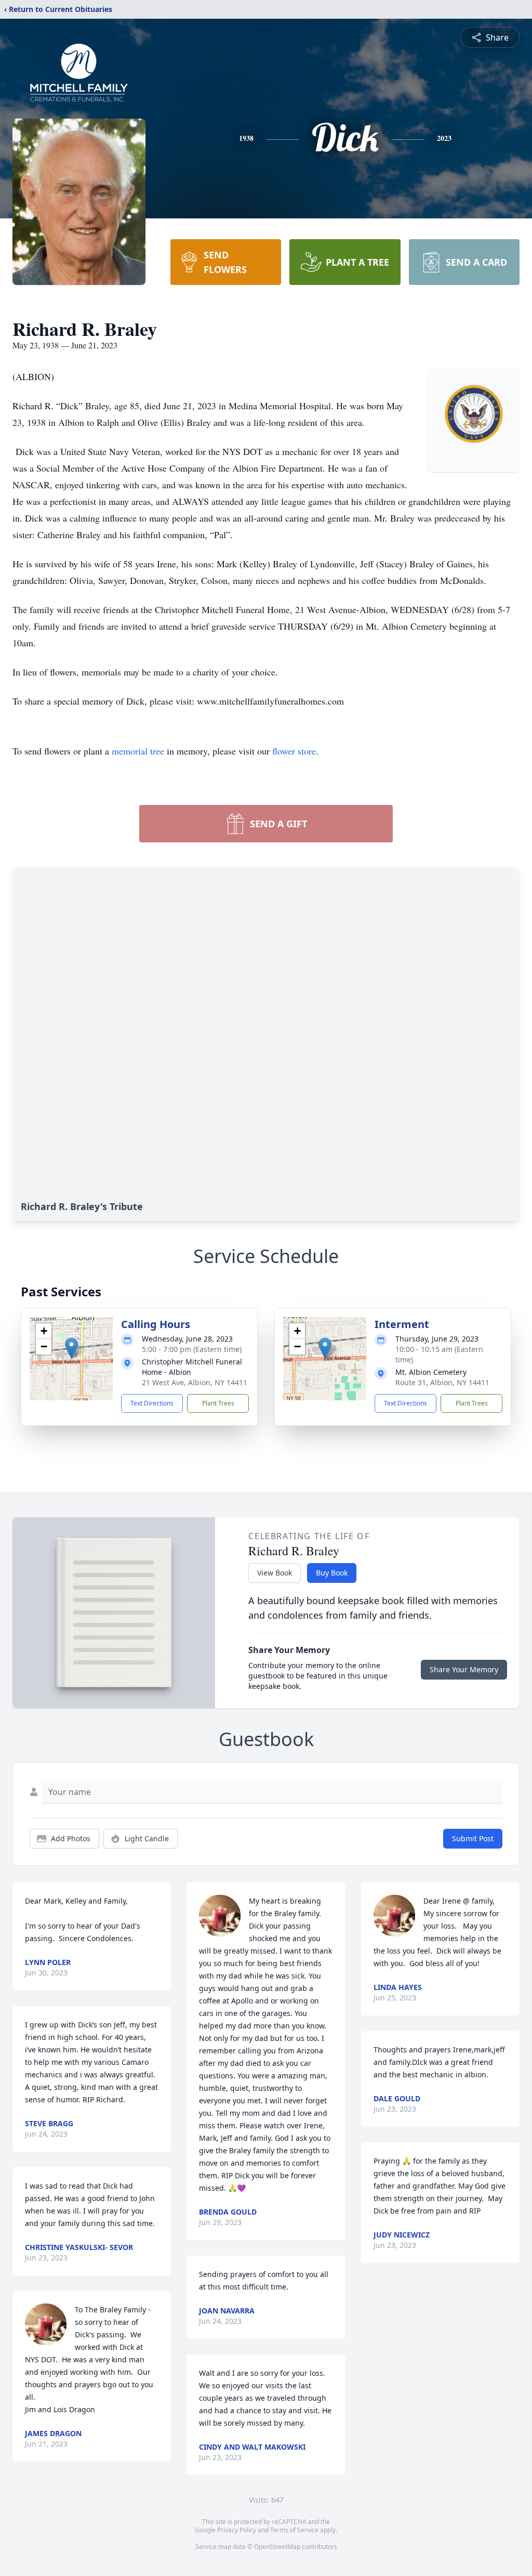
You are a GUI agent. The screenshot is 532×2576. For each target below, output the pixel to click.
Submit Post (473, 1838)
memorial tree (138, 751)
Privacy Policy (237, 2530)
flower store (294, 751)
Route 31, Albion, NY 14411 (442, 1382)
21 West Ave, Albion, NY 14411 (195, 1382)
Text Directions (152, 1403)
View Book (275, 1573)
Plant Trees (218, 1403)
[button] (71, 1348)
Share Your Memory (464, 1669)
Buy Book (332, 1573)
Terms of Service (294, 2530)
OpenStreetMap (277, 2547)
